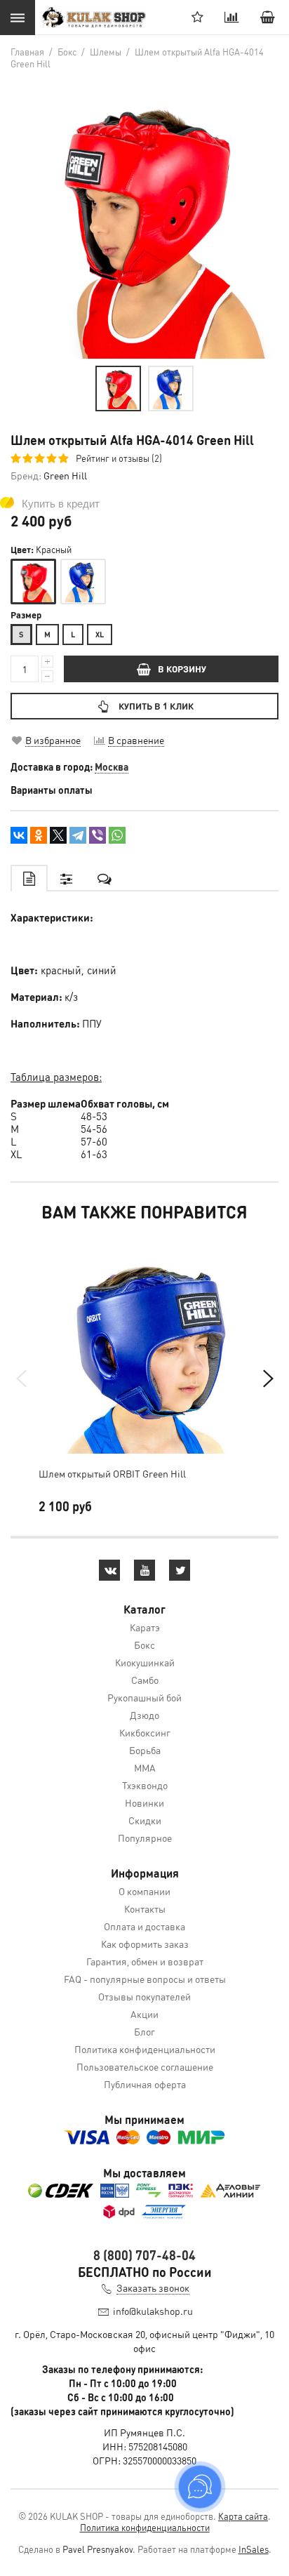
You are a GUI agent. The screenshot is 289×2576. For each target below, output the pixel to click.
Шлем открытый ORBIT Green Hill (112, 1473)
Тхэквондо (145, 1785)
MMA (145, 1767)
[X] (58, 835)
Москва (112, 766)
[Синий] (83, 582)
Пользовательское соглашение (145, 2066)
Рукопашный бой (144, 1697)
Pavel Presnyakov (98, 2549)
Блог (144, 2031)
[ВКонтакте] (19, 835)
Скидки (145, 1820)
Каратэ (145, 1627)
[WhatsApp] (117, 835)
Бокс (144, 1645)
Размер (26, 615)
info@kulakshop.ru (153, 2311)
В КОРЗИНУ (182, 669)
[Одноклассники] (39, 835)
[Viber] (98, 835)
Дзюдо (144, 1715)
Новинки (144, 1802)
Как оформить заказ (145, 1944)
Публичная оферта (145, 2084)
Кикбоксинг (145, 1732)
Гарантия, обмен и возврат (145, 1961)
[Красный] (33, 582)
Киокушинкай (145, 1662)
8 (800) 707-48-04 (144, 2255)
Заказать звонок (153, 2288)
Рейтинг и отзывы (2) (119, 458)
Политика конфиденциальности (145, 2049)
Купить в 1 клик (156, 706)
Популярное (145, 1838)
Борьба (145, 1750)
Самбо (145, 1680)
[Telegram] (78, 835)
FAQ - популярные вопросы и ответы (145, 1979)
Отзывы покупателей (144, 1996)
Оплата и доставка (144, 1926)
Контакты (145, 1908)
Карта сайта (243, 2516)
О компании (144, 1891)
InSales (254, 2549)
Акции (144, 2014)
